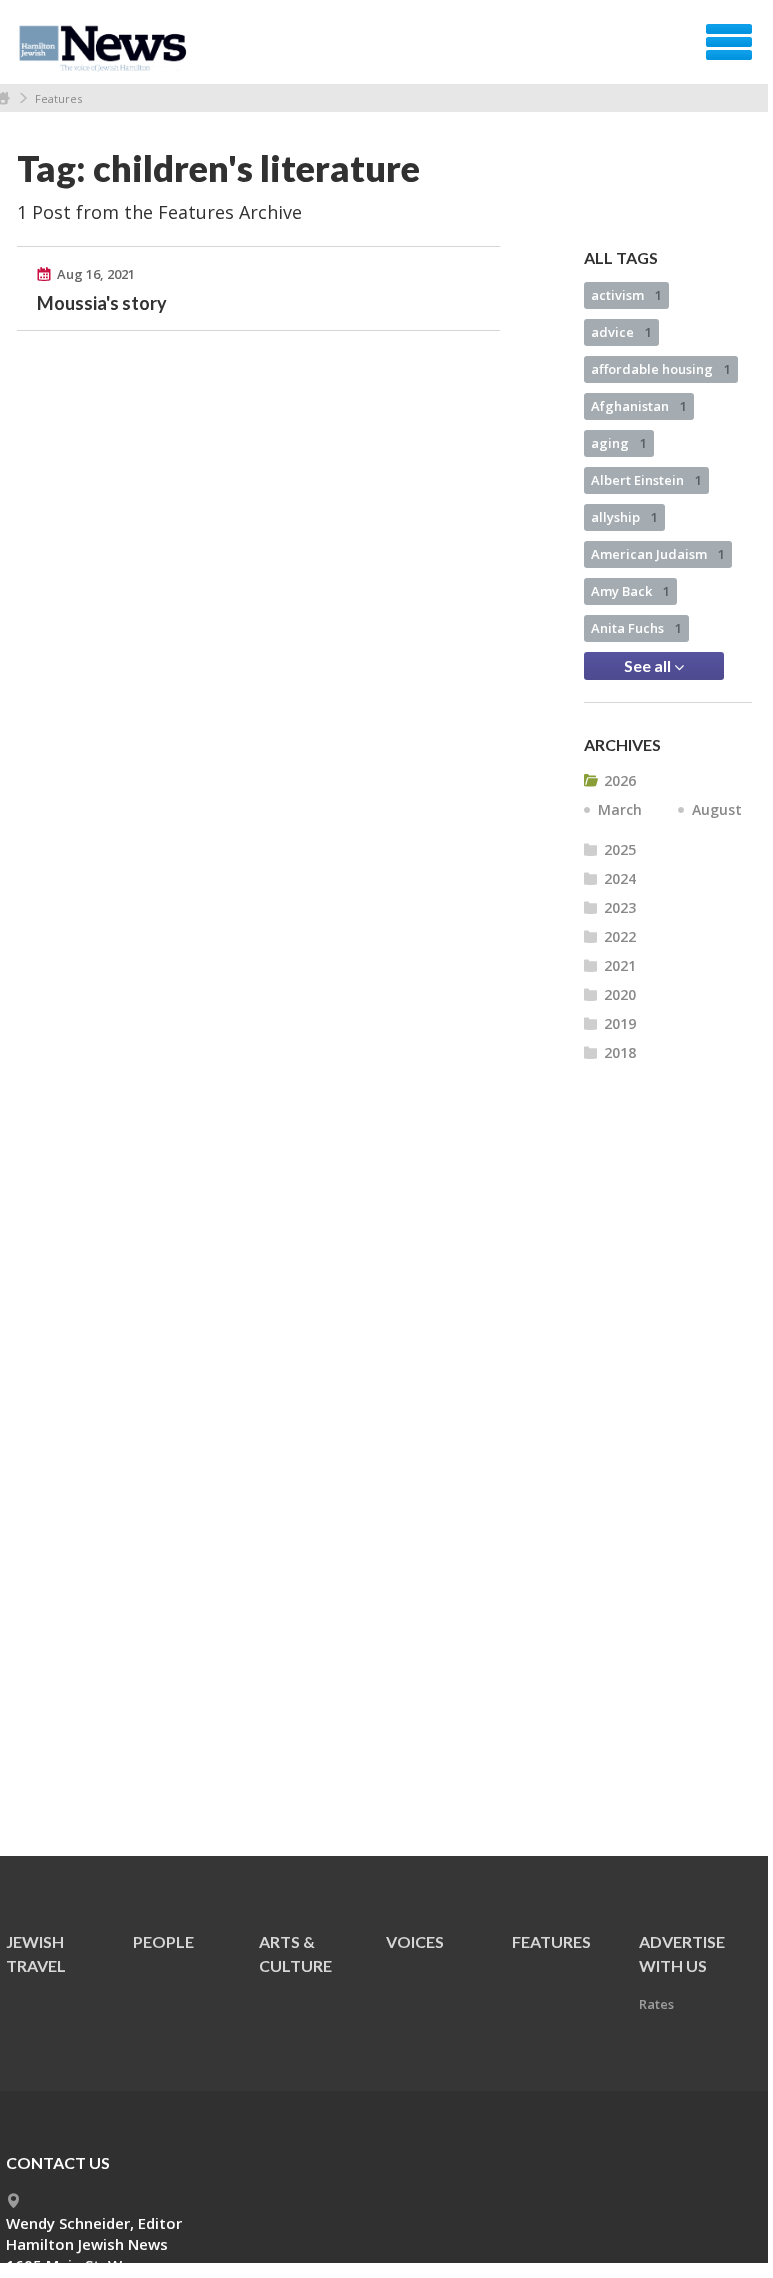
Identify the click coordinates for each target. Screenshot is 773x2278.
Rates (656, 2004)
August (717, 809)
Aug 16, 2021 (96, 274)
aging (619, 443)
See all (649, 665)
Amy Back (630, 591)
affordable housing (661, 369)
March (620, 809)
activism (626, 295)
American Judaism (658, 554)
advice (621, 332)
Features (58, 98)
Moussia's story (102, 303)
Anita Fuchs (636, 628)
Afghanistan (639, 406)
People (163, 1941)
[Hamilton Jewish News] (106, 49)
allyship (624, 517)
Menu (729, 42)
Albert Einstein (646, 480)
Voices (415, 1941)
